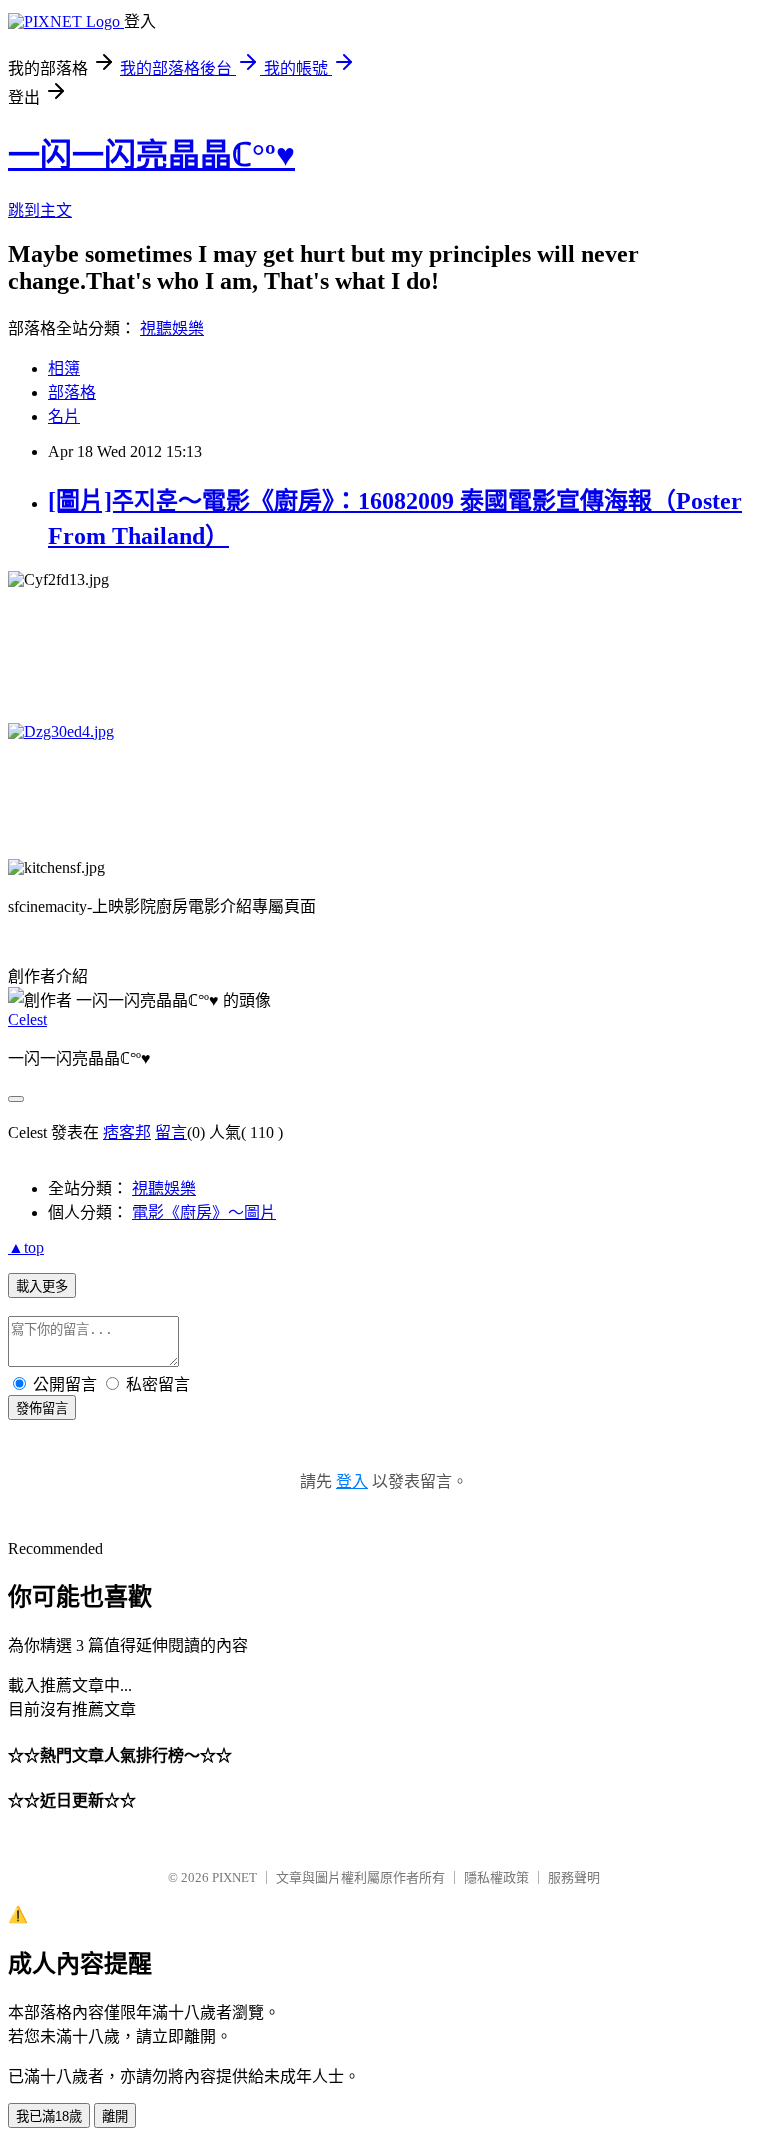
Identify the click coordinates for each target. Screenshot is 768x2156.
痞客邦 (127, 1132)
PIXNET (234, 1877)
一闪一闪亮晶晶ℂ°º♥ (151, 155)
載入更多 (42, 1286)
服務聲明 (574, 1877)
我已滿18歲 (49, 2116)
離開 (115, 2116)
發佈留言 (42, 1408)
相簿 (64, 368)
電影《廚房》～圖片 (204, 1212)
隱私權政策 (496, 1877)
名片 (64, 416)
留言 (171, 1132)
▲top (26, 1247)
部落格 (72, 392)
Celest (27, 1019)
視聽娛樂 (172, 328)
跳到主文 (40, 210)
